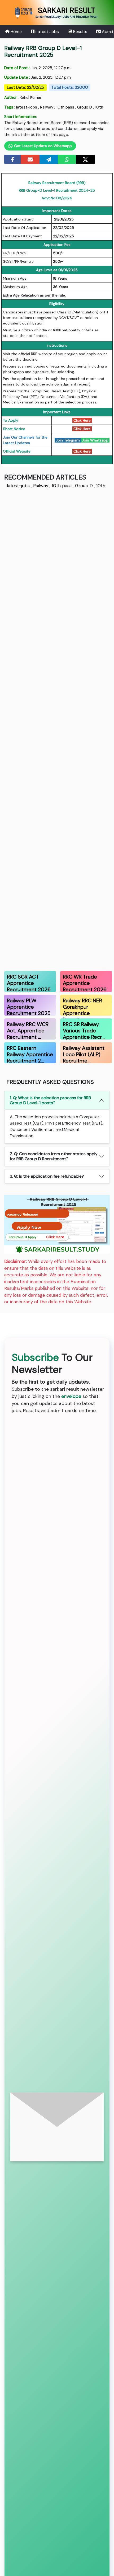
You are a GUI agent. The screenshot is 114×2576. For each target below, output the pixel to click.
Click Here (82, 420)
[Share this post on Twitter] (85, 159)
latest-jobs (27, 107)
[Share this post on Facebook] (13, 159)
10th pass (65, 107)
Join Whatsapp (95, 440)
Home (16, 32)
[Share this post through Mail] (30, 159)
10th (99, 107)
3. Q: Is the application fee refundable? (47, 1176)
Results (80, 32)
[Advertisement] (57, 729)
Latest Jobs (47, 32)
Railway (47, 107)
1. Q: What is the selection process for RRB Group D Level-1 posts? (50, 1100)
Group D (85, 107)
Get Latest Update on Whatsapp (42, 146)
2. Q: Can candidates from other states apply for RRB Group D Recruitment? (54, 1156)
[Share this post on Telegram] (49, 159)
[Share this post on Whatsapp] (67, 159)
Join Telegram (68, 440)
